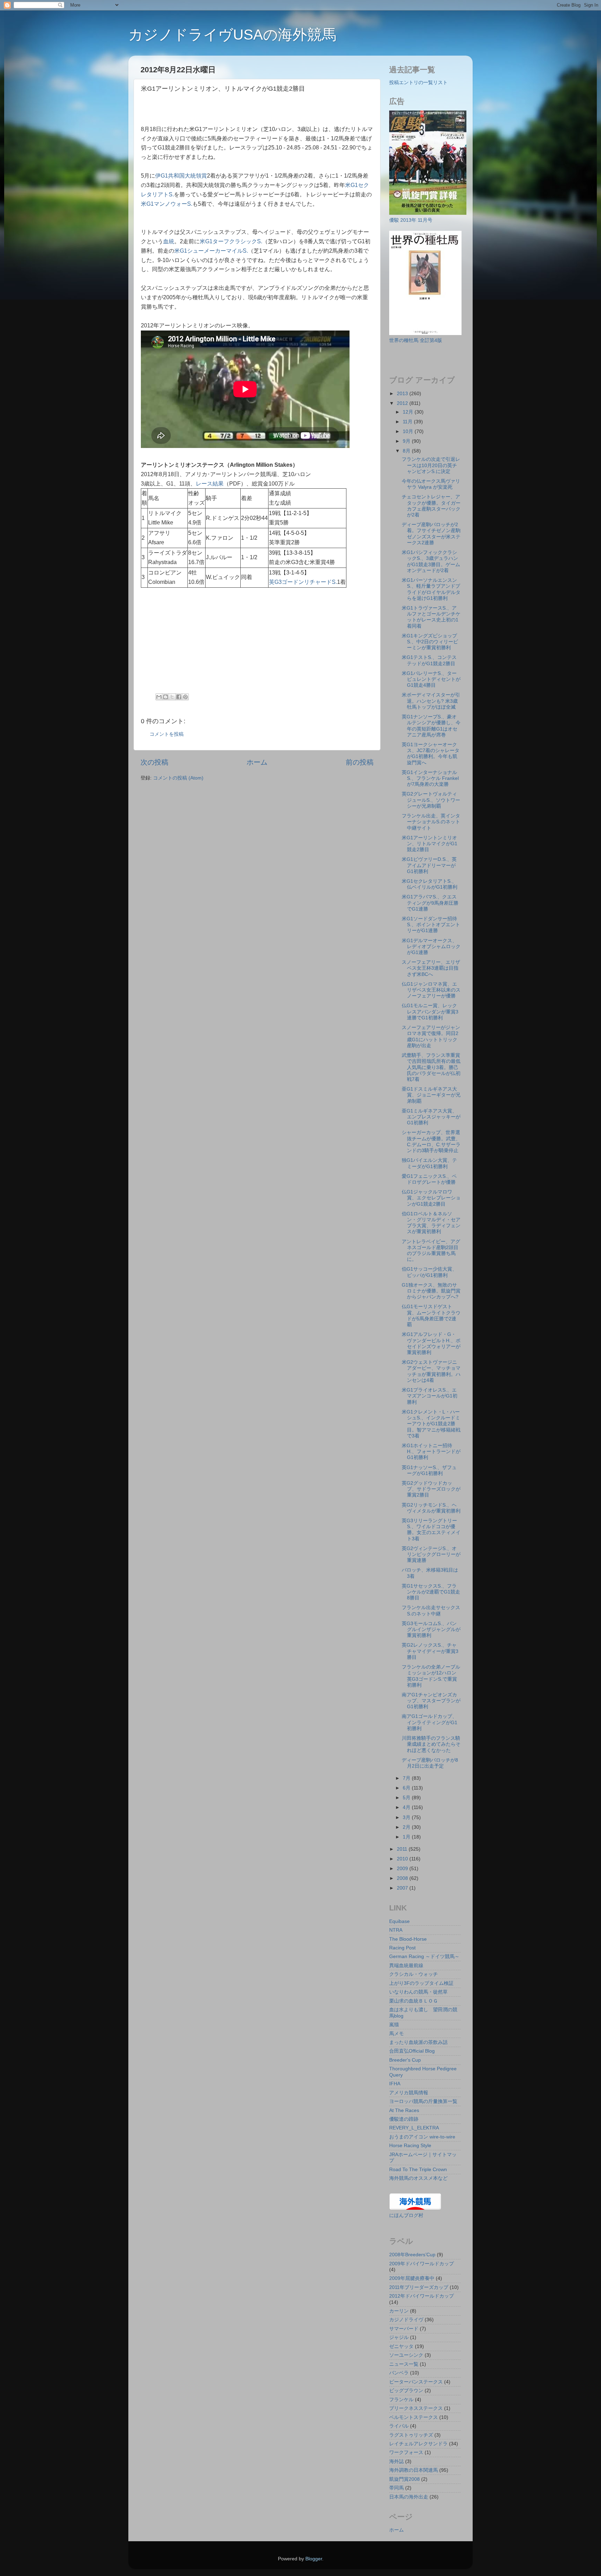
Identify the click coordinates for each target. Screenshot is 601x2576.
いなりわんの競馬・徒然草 (418, 1992)
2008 (403, 1878)
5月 (407, 1798)
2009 (403, 1868)
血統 (169, 241)
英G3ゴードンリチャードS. (303, 582)
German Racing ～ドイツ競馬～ (424, 1956)
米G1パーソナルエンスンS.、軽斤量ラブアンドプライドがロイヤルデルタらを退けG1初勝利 (431, 589)
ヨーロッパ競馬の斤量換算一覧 (423, 2101)
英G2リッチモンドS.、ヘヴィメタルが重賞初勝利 (431, 1508)
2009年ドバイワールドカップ (422, 2264)
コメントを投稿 (167, 734)
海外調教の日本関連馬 (414, 2470)
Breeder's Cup (405, 2060)
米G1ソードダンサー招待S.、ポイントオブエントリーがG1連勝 (431, 925)
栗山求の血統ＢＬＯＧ (414, 2001)
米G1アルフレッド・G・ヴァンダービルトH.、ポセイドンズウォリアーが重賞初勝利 (431, 1343)
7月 (407, 1778)
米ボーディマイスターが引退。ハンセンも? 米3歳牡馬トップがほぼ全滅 (431, 701)
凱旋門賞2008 (404, 2479)
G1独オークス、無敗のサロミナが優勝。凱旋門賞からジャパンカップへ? (431, 1291)
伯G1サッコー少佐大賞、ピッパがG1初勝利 (429, 1272)
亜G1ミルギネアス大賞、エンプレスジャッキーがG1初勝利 (431, 1117)
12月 (409, 412)
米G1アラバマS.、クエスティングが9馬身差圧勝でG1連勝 (430, 903)
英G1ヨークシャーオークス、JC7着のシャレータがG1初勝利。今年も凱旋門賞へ (431, 753)
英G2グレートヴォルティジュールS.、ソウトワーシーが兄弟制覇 (431, 800)
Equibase (399, 1921)
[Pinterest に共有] (185, 697)
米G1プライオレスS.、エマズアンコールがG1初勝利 (430, 1396)
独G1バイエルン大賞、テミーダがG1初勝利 (429, 1163)
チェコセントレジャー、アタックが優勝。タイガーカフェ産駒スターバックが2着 (431, 506)
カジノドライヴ (406, 2320)
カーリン (399, 2311)
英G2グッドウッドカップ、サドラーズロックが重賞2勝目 (431, 1489)
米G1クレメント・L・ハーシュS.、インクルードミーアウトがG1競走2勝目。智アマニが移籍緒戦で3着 (431, 1424)
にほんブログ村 (406, 2215)
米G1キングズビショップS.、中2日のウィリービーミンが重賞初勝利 (430, 642)
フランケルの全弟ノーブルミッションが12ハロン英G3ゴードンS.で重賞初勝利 (431, 1676)
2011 (403, 1849)
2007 (403, 1888)
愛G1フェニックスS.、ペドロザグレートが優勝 (429, 1179)
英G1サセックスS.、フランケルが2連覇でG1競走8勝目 (431, 1592)
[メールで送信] (159, 697)
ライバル (399, 2426)
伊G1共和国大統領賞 (181, 176)
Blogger (314, 2559)
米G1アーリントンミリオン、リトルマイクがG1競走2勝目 (430, 844)
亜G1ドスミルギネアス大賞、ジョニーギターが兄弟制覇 (431, 1095)
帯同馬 (396, 2488)
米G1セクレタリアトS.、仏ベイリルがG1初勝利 (430, 884)
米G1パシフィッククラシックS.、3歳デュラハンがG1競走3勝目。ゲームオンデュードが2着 (431, 561)
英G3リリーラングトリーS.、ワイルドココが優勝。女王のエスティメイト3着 (431, 1530)
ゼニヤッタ (401, 2346)
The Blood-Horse (408, 1939)
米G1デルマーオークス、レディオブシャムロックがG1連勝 (431, 947)
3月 (407, 1817)
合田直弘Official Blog (412, 2051)
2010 (403, 1859)
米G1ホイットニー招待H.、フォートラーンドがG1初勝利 (431, 1452)
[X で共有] (172, 697)
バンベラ (399, 2373)
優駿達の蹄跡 (404, 2119)
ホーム (257, 762)
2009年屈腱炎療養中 (412, 2278)
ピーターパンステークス (416, 2382)
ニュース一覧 (404, 2364)
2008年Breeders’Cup (412, 2255)
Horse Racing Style (410, 2145)
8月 (407, 451)
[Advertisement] (222, 111)
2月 (407, 1827)
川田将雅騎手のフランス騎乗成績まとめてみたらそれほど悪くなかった (431, 1744)
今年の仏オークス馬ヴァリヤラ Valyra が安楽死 (431, 484)
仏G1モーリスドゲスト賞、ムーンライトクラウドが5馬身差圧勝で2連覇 (431, 1315)
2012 (403, 403)
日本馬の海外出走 (409, 2497)
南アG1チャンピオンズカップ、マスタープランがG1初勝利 (431, 1701)
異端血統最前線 (406, 1965)
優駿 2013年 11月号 (411, 220)
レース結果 (210, 484)
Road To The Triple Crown (418, 2169)
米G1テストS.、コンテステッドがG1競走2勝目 (429, 660)
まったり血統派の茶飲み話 (418, 2042)
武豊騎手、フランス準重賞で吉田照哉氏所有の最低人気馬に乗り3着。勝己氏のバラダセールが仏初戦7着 (431, 1067)
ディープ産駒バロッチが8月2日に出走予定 (430, 1763)
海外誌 (396, 2461)
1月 (407, 1837)
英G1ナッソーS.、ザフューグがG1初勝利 (429, 1470)
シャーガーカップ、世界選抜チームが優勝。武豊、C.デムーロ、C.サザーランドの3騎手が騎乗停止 (431, 1141)
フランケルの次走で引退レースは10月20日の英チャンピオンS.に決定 (431, 465)
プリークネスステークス (416, 2408)
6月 (407, 1788)
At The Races (404, 2110)
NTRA (396, 1930)
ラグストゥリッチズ (411, 2435)
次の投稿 (154, 762)
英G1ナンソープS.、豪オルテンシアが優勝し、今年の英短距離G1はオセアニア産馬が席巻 (431, 726)
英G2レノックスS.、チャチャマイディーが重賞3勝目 (430, 1651)
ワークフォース (406, 2452)
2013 (403, 393)
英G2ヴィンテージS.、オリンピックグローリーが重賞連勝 (431, 1554)
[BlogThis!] (166, 697)
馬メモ (396, 2033)
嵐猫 (394, 2024)
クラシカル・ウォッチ (414, 1974)
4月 (407, 1807)
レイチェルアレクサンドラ (418, 2444)
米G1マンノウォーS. (167, 204)
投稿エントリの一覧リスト (418, 82)
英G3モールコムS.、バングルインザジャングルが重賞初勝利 (431, 1629)
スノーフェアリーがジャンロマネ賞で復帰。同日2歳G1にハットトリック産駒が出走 (431, 1036)
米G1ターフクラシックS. (231, 241)
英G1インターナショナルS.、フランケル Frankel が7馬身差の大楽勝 (430, 778)
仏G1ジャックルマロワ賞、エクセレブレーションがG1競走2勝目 (431, 1198)
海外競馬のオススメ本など (418, 2178)
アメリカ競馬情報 (409, 2093)
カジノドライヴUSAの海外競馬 (232, 35)
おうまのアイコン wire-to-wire (422, 2137)
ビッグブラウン (406, 2390)
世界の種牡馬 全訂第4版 (416, 340)
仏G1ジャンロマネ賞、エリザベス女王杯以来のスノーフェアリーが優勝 (431, 990)
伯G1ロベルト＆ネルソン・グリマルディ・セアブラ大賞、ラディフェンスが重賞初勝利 (431, 1223)
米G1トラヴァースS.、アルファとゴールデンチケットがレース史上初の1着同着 (431, 617)
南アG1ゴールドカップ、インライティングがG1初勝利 (430, 1722)
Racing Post (402, 1948)
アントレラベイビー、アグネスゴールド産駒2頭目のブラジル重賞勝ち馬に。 (431, 1250)
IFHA (395, 2084)
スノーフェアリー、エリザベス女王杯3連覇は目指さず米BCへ (431, 968)
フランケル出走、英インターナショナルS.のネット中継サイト (431, 822)
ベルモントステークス (414, 2417)
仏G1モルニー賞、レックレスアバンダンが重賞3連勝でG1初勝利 (430, 1012)
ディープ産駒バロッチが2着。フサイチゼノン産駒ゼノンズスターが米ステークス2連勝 (431, 533)
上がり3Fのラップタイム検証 (421, 1983)
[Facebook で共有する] (179, 697)
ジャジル (399, 2337)
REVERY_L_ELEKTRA (414, 2128)
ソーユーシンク (406, 2355)
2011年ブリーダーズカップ (419, 2287)
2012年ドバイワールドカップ (422, 2296)
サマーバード (404, 2329)
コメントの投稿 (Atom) (178, 778)
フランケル (401, 2399)
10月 (409, 431)
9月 (407, 441)
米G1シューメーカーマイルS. (211, 251)
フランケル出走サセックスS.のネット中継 (431, 1610)
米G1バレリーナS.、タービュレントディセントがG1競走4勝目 (431, 679)
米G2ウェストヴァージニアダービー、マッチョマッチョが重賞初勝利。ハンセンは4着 (431, 1371)
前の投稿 (360, 762)
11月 (408, 422)
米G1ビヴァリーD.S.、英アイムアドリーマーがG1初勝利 (429, 865)
